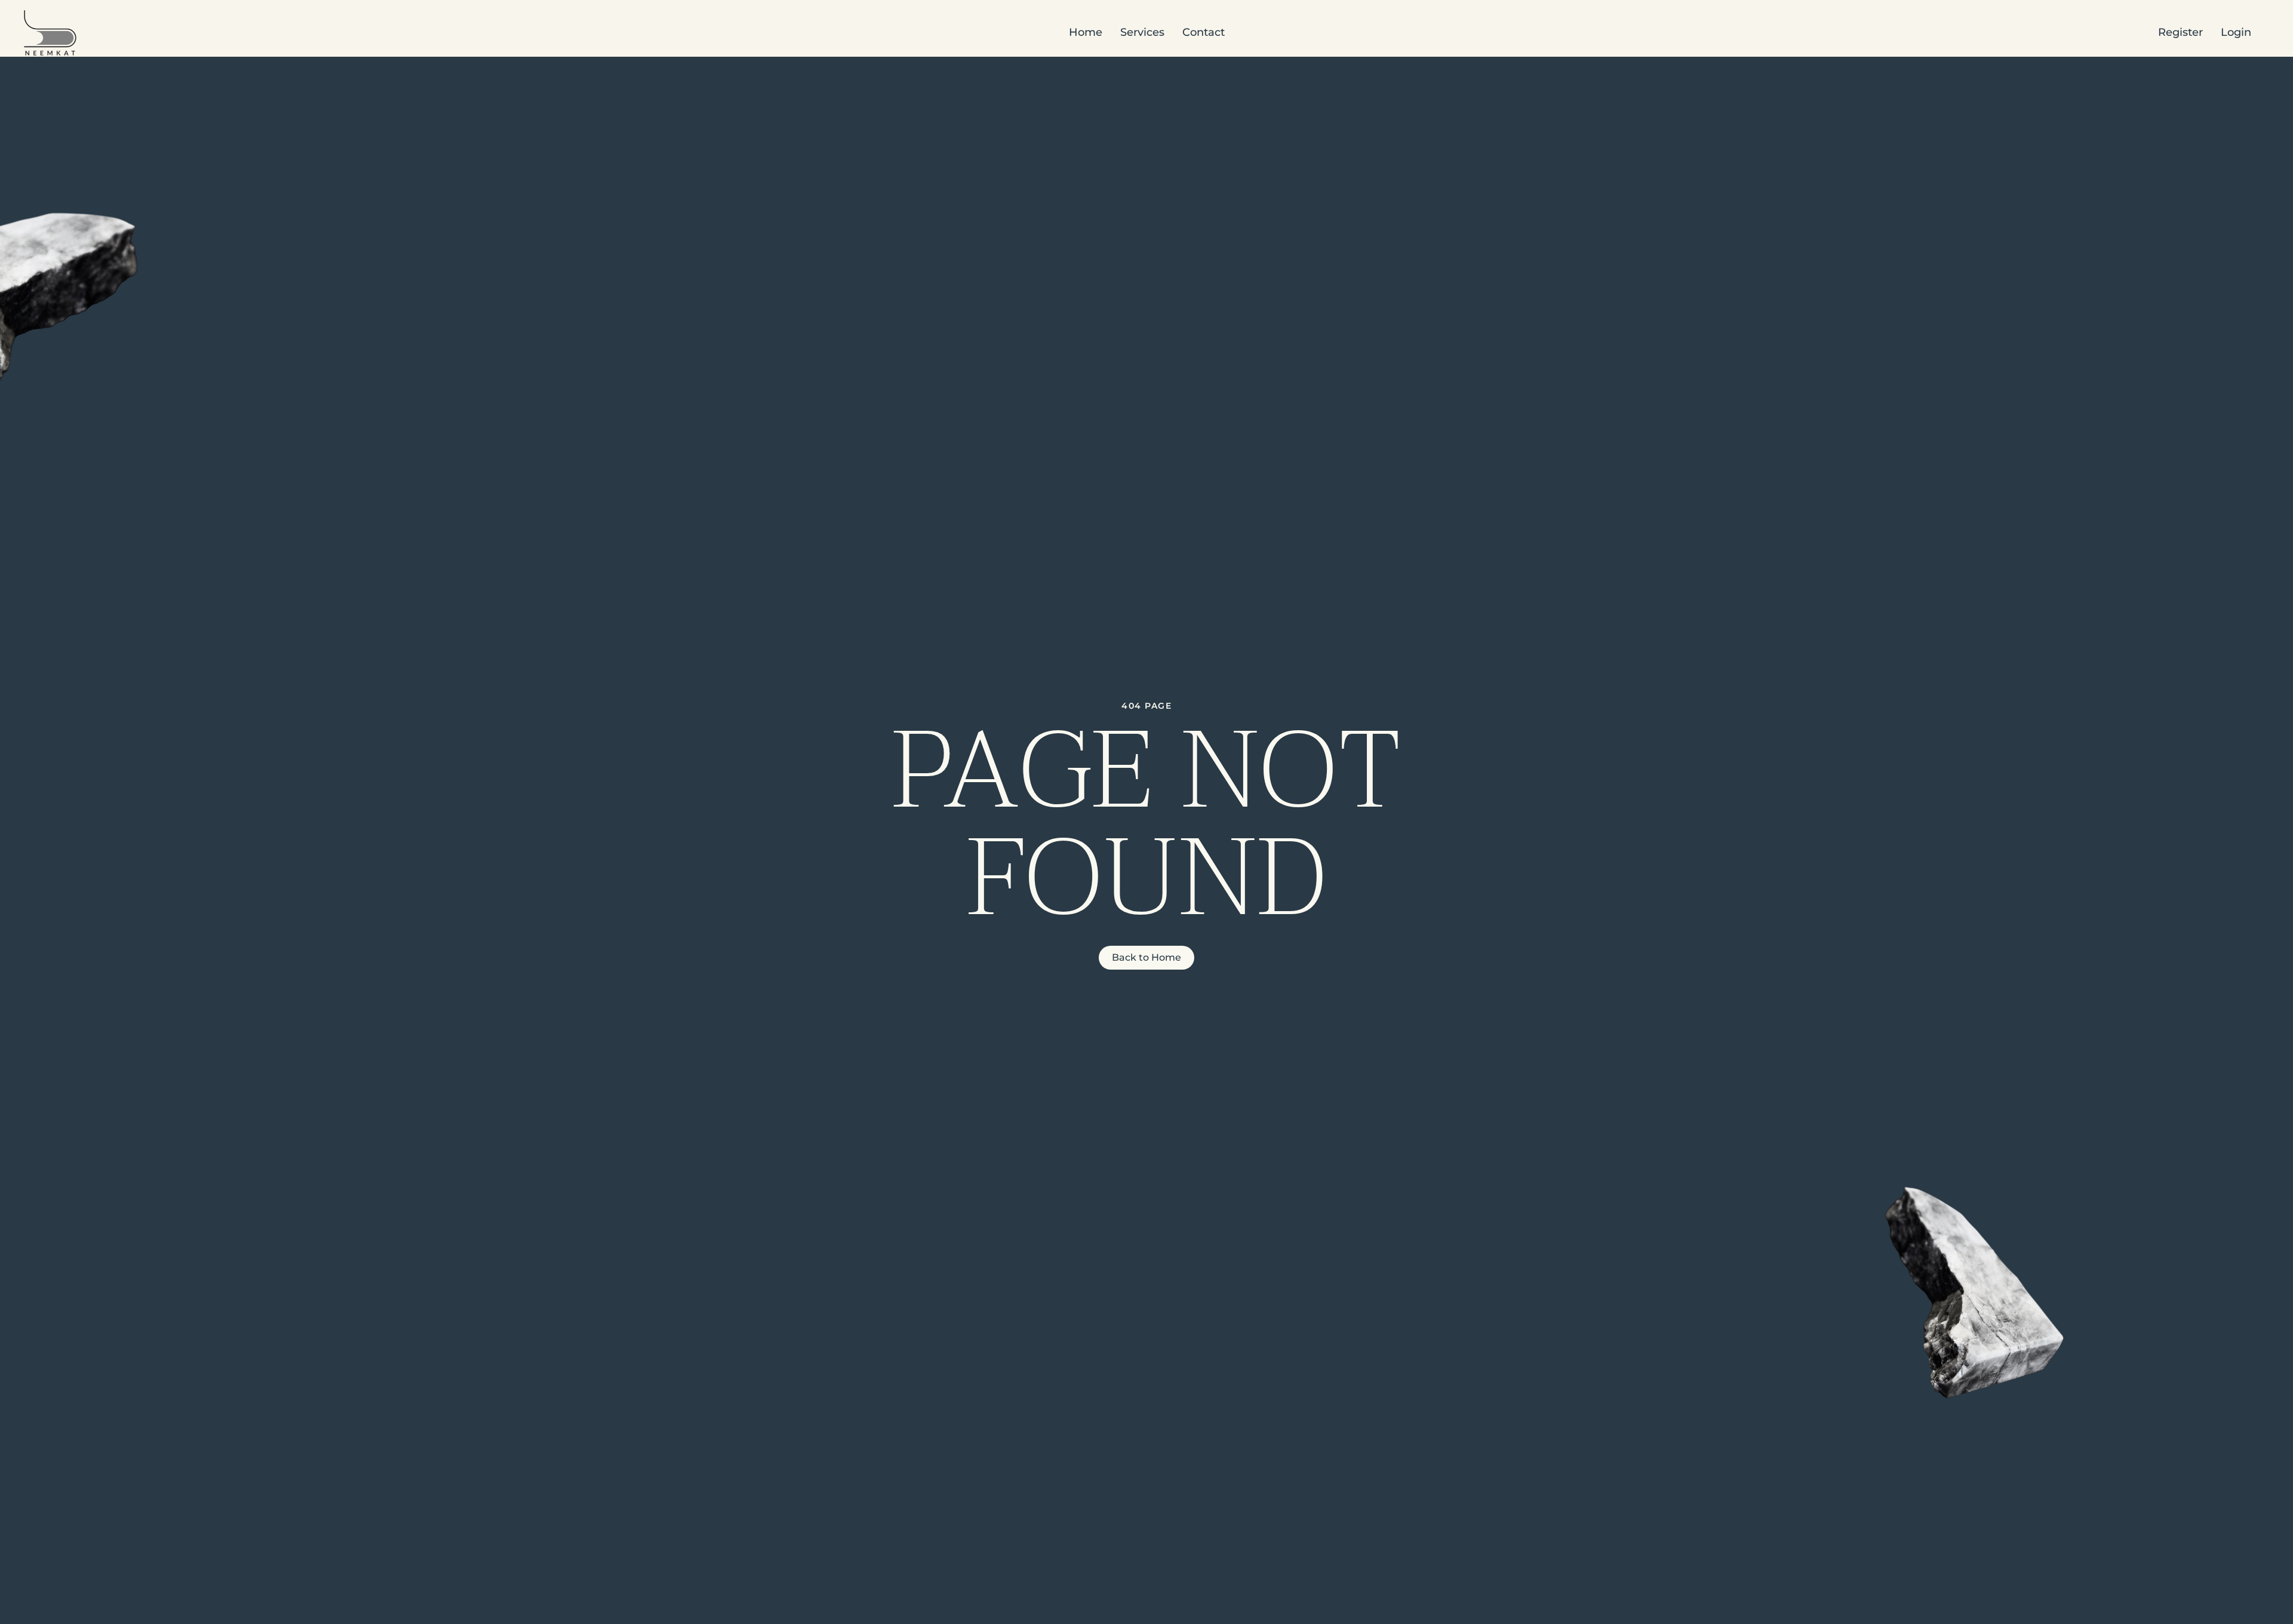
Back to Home (1146, 957)
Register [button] (2180, 32)
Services (1142, 32)
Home (1086, 32)
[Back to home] (50, 33)
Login (2236, 32)
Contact (1204, 32)
